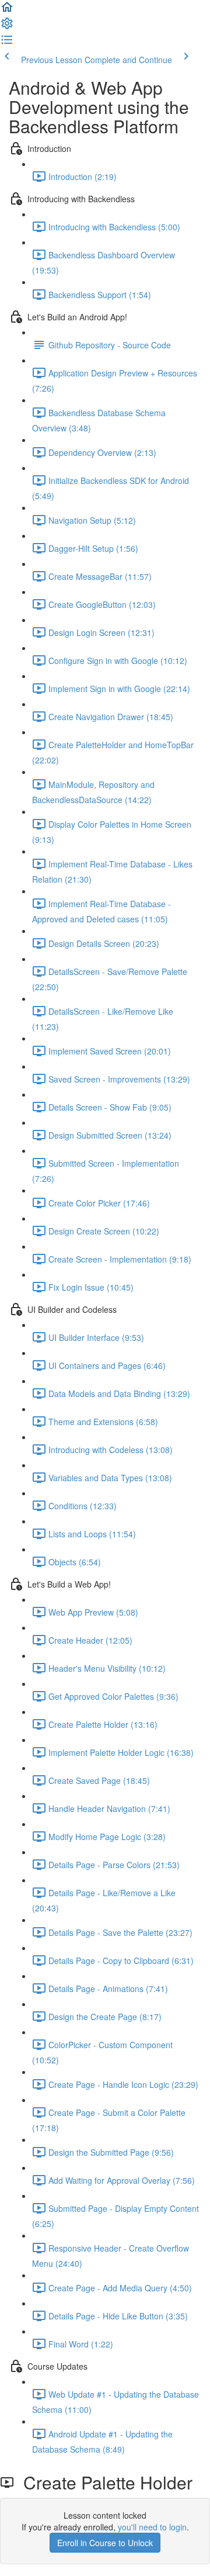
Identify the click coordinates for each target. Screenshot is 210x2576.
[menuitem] (7, 27)
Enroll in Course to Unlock (105, 2543)
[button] (7, 11)
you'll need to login (152, 2527)
